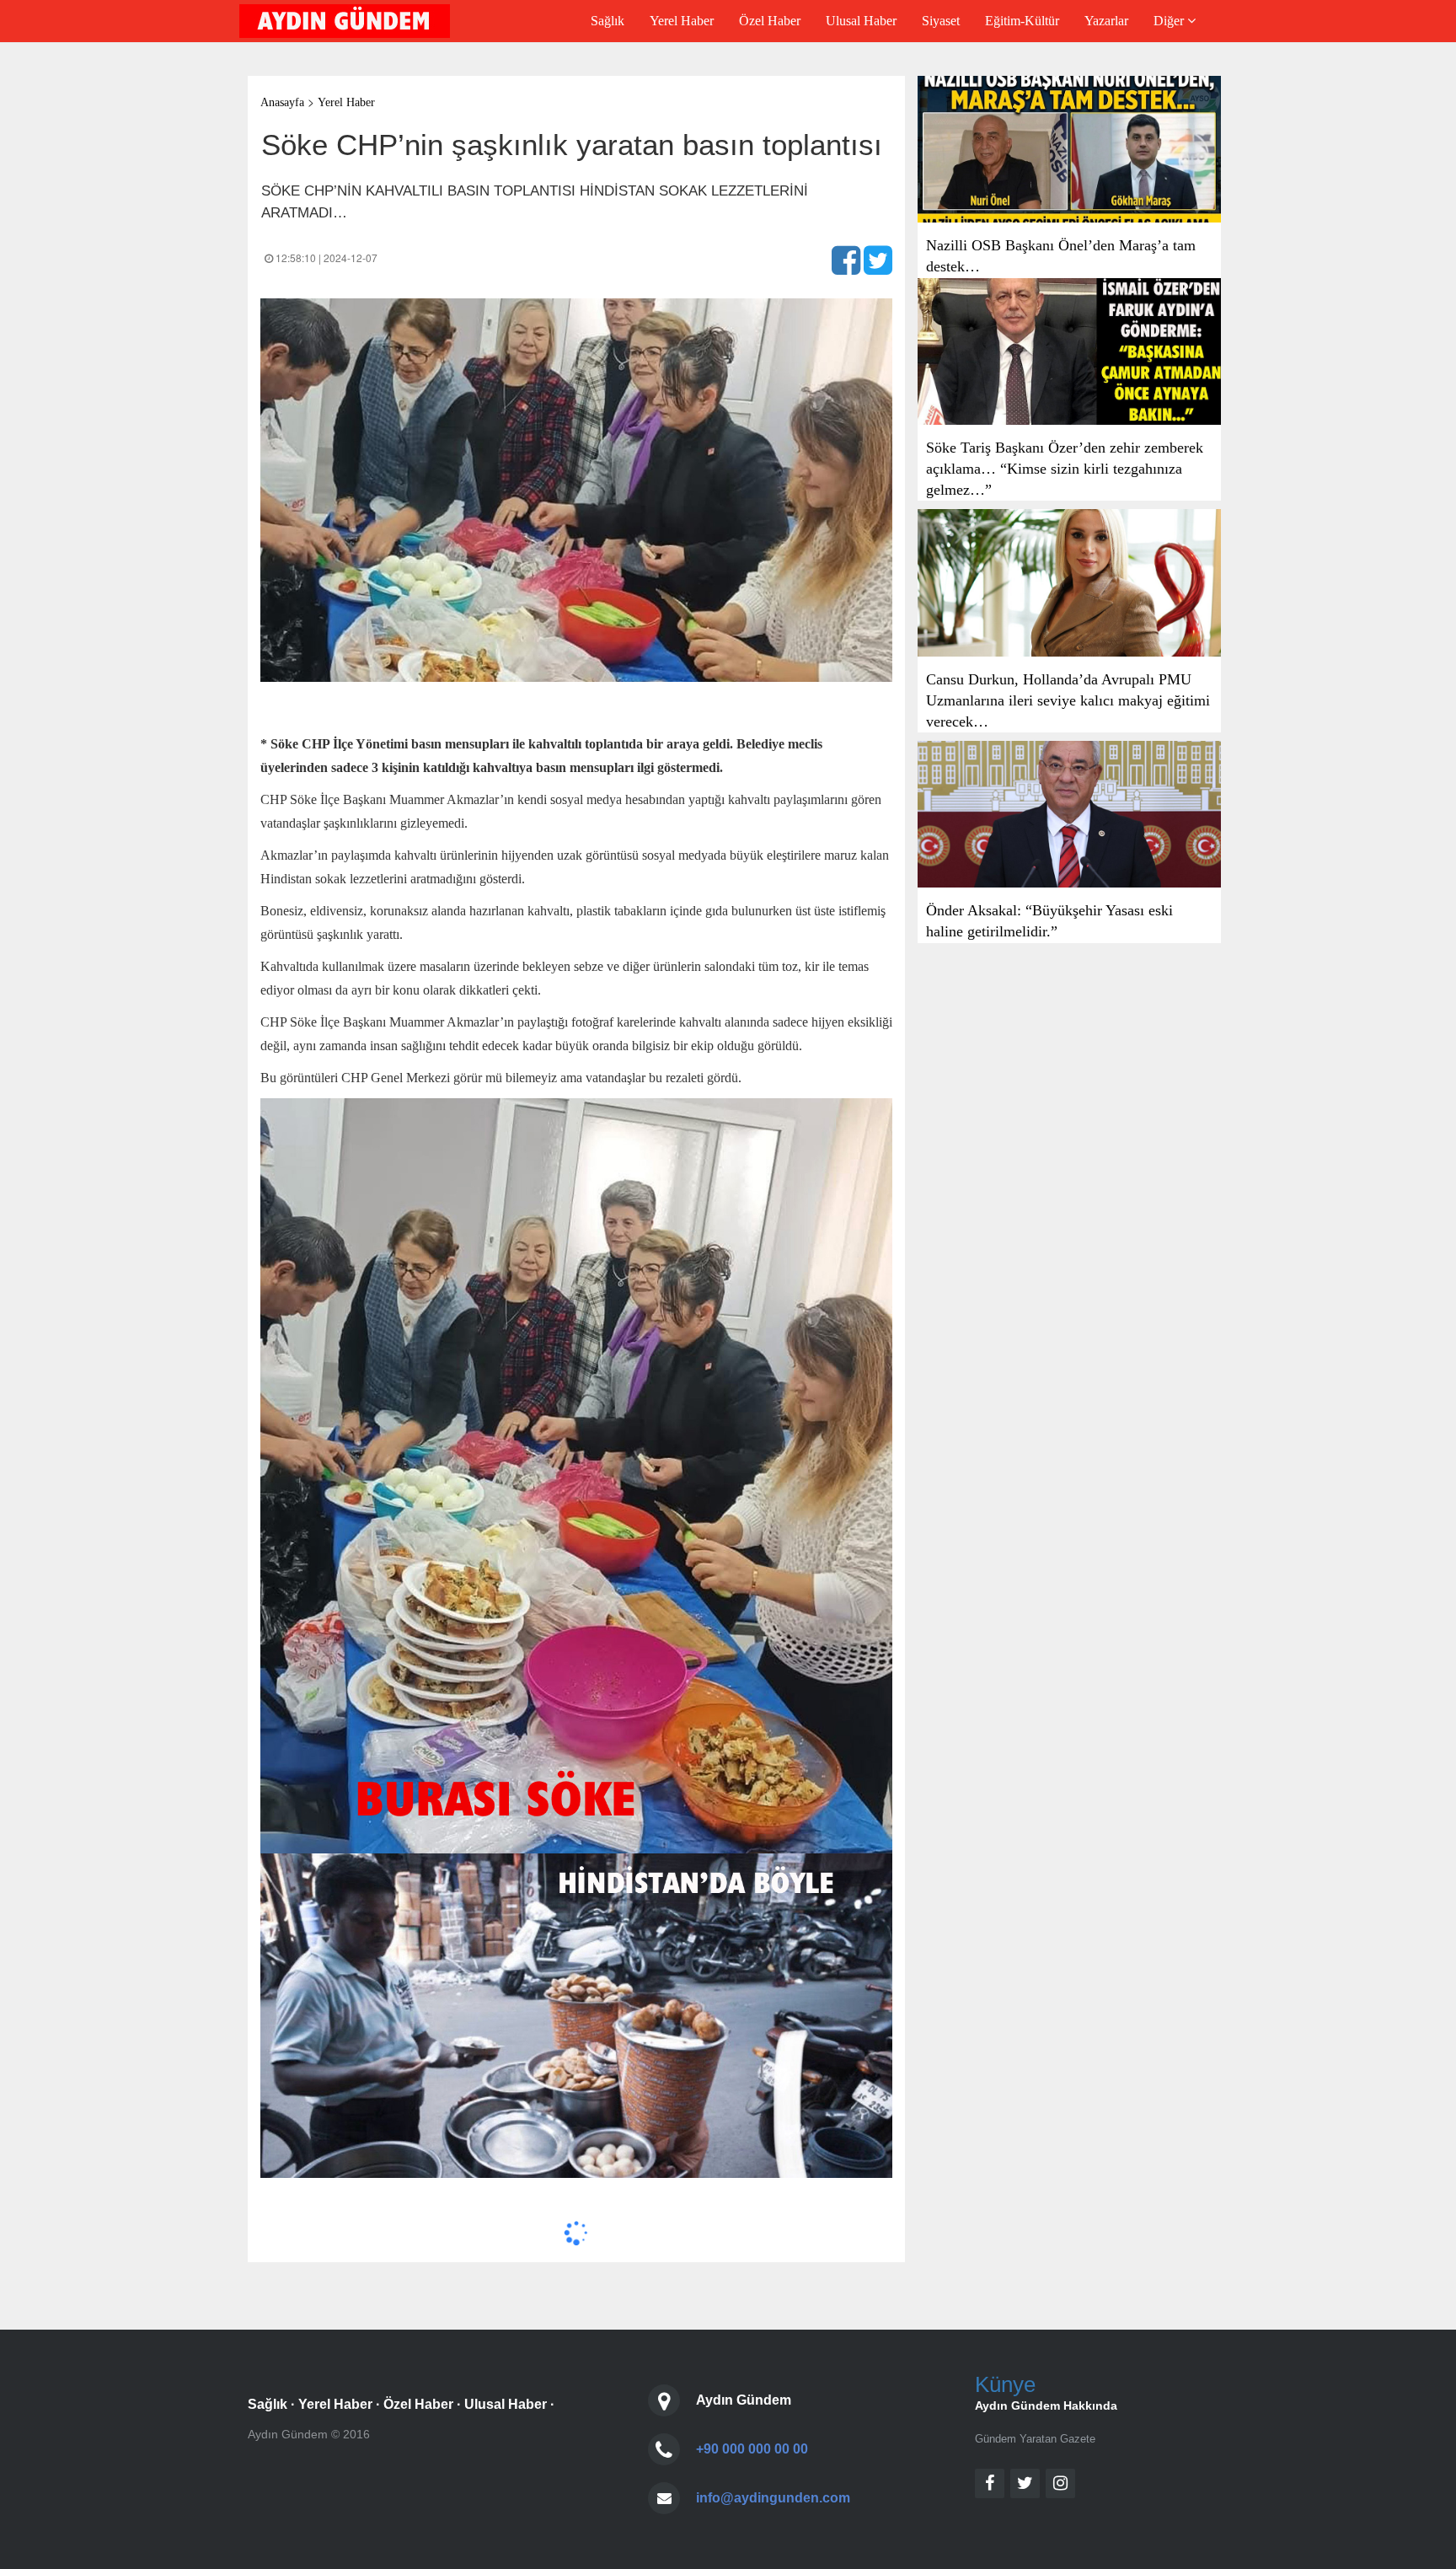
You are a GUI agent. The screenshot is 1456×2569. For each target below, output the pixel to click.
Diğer (1170, 21)
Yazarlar (1106, 21)
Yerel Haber (682, 21)
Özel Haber (770, 21)
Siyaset (941, 21)
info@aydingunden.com (773, 2498)
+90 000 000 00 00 (752, 2449)
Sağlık (608, 21)
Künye (1005, 2384)
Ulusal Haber (861, 21)
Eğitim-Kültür (1022, 21)
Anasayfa (282, 102)
